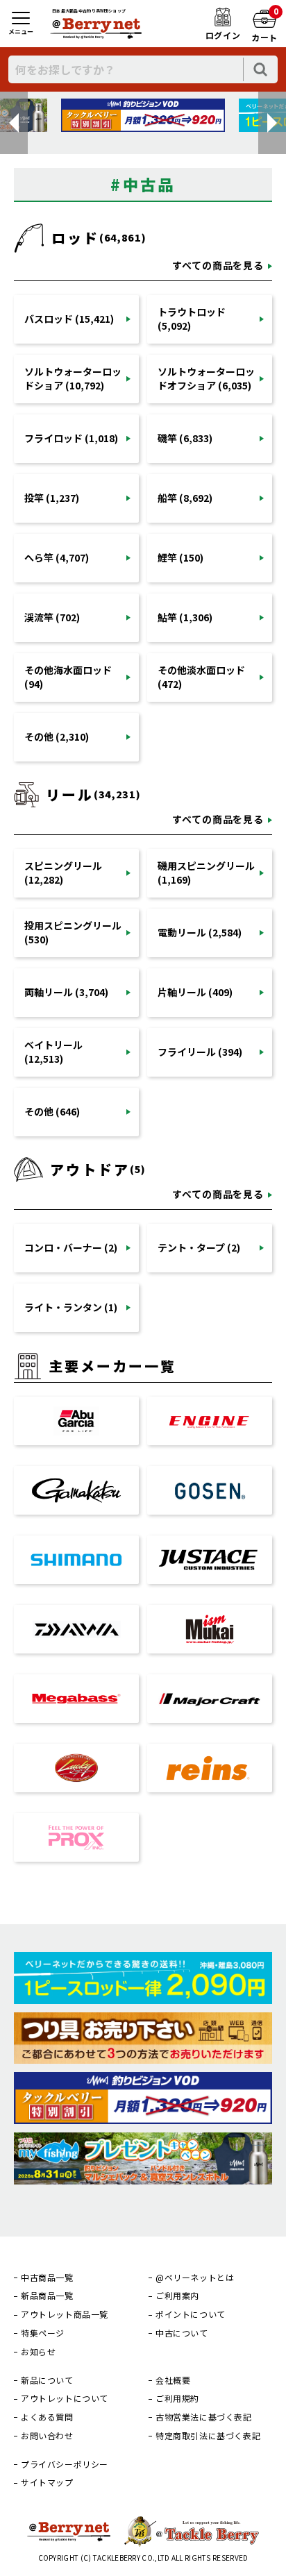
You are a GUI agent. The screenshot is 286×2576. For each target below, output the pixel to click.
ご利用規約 (177, 2398)
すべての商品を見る (218, 265)
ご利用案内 (177, 2296)
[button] (14, 123)
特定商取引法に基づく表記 (208, 2436)
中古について (182, 2333)
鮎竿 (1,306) (185, 617)
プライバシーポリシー (65, 2464)
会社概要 (173, 2380)
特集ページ (43, 2333)
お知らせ (38, 2352)
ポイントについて (191, 2314)
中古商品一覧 (47, 2278)
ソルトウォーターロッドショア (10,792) (73, 378)
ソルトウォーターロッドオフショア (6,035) (206, 378)
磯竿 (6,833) (185, 438)
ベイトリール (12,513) (53, 1052)
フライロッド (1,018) (71, 438)
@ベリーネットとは (195, 2278)
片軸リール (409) (195, 992)
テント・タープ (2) (199, 1247)
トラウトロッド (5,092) (192, 319)
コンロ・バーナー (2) (71, 1247)
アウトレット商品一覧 (65, 2314)
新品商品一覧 (47, 2296)
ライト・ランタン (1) (71, 1307)
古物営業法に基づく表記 (204, 2417)
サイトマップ (47, 2482)
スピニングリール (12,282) (63, 873)
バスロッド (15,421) (69, 319)
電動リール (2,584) (200, 932)
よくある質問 (47, 2417)
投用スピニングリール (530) (73, 932)
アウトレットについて (65, 2398)
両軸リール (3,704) (66, 992)
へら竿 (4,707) (57, 557)
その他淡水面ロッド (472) (201, 677)
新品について (47, 2380)
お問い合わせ (47, 2436)
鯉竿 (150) (180, 557)
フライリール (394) (200, 1052)
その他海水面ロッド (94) (68, 677)
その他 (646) (52, 1111)
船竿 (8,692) (185, 498)
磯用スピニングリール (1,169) (206, 873)
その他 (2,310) (57, 736)
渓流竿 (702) (52, 617)
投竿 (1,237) (52, 498)
